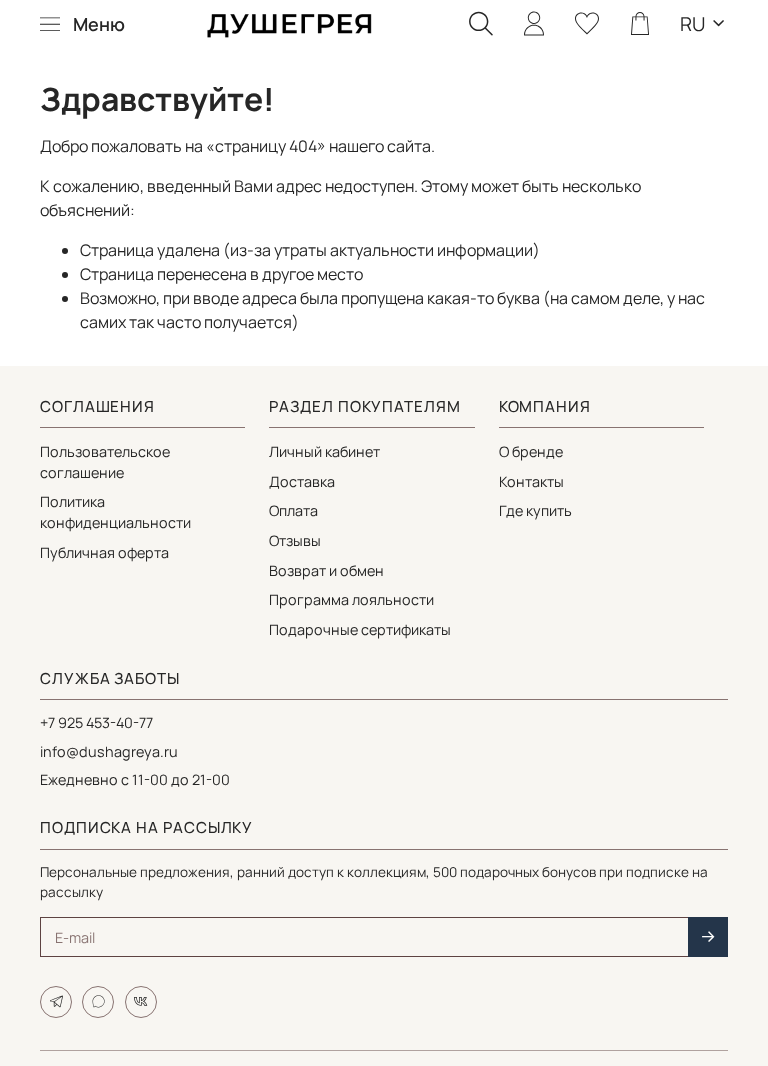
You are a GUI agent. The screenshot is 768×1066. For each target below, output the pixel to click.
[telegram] (56, 1002)
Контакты (531, 481)
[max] (98, 1002)
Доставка (302, 481)
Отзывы (295, 540)
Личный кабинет (324, 451)
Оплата (293, 510)
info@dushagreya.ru (109, 751)
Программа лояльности (351, 599)
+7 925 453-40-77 (96, 722)
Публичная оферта (104, 552)
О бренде (531, 451)
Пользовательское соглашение (105, 462)
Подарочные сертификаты (360, 629)
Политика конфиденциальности (115, 512)
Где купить (535, 510)
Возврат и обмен (326, 570)
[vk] (141, 1002)
